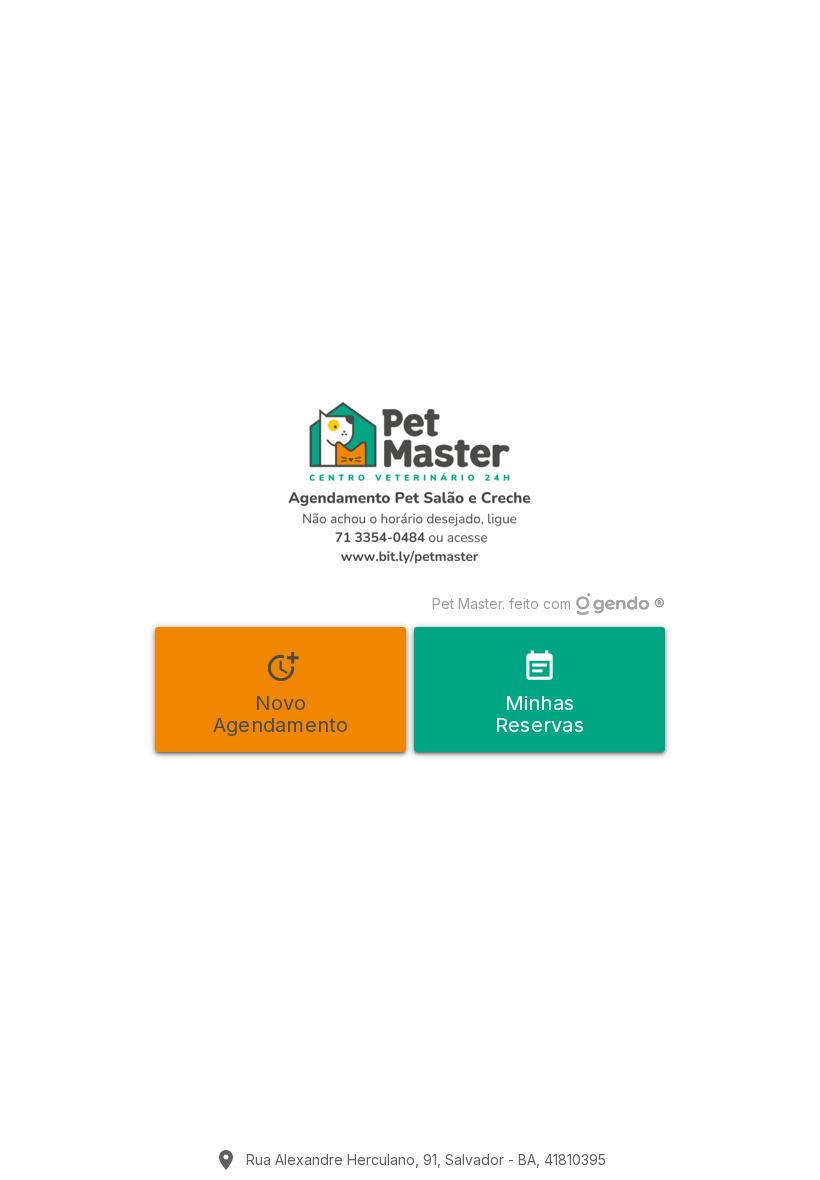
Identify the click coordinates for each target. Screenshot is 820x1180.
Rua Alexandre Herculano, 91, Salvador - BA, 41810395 (426, 1159)
